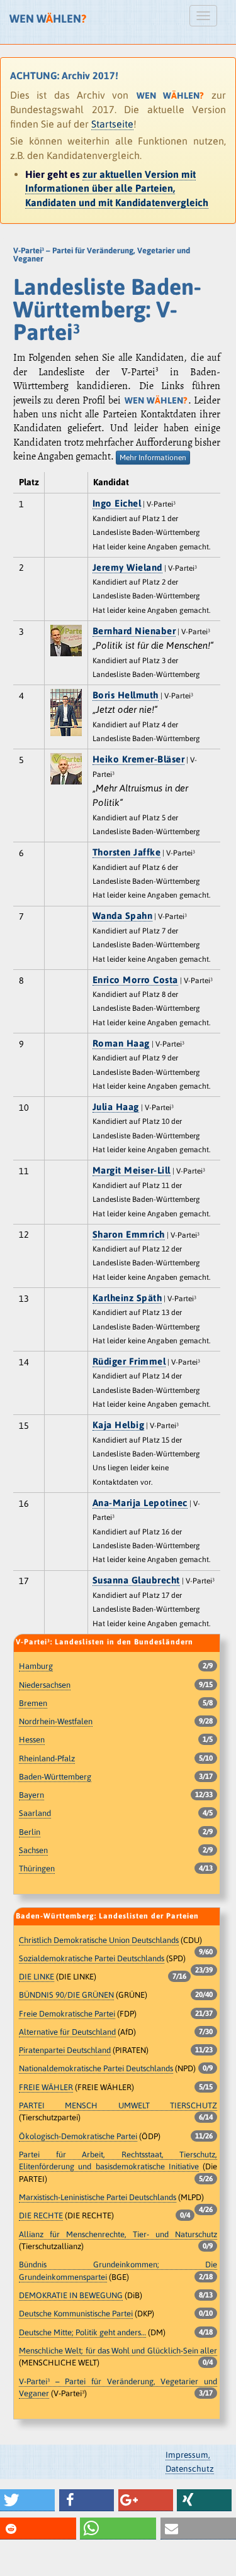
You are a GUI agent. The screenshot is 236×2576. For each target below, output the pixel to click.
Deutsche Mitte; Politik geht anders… (82, 2332)
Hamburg (36, 1666)
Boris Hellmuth (126, 695)
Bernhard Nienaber (134, 631)
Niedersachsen (45, 1685)
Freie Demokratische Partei (67, 2014)
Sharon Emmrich (129, 1234)
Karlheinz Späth (127, 1298)
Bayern (31, 1795)
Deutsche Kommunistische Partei (76, 2314)
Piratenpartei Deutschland (65, 2050)
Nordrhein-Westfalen (56, 1721)
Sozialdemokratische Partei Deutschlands (92, 1958)
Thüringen (37, 1869)
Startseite (112, 124)
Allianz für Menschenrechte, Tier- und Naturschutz (118, 2234)
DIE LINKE (37, 1977)
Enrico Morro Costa (135, 980)
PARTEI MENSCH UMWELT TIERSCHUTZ (118, 2105)
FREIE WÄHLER (46, 2087)
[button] (27, 2500)
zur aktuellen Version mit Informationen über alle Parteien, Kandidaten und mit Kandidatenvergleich (117, 188)
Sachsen (33, 1850)
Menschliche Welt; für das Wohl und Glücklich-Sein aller (118, 2351)
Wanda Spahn (123, 916)
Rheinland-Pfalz (47, 1759)
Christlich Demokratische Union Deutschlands (99, 1940)
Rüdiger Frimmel (129, 1361)
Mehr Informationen (153, 458)
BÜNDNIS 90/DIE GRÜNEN (66, 1995)
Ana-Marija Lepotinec (140, 1503)
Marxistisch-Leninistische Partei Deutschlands (98, 2197)
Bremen (33, 1703)
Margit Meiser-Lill (132, 1170)
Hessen (32, 1740)
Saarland (35, 1813)
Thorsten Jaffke (127, 852)
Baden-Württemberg (55, 1777)
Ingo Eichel (117, 503)
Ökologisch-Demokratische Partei (78, 2136)
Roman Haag (121, 1043)
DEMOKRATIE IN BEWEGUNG (71, 2295)
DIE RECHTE (41, 2215)
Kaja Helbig (119, 1425)
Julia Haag (116, 1107)
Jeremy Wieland (127, 567)
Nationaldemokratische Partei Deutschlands (96, 2068)
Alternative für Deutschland (67, 2032)
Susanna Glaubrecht (136, 1580)
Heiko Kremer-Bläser (139, 759)
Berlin (30, 1832)
